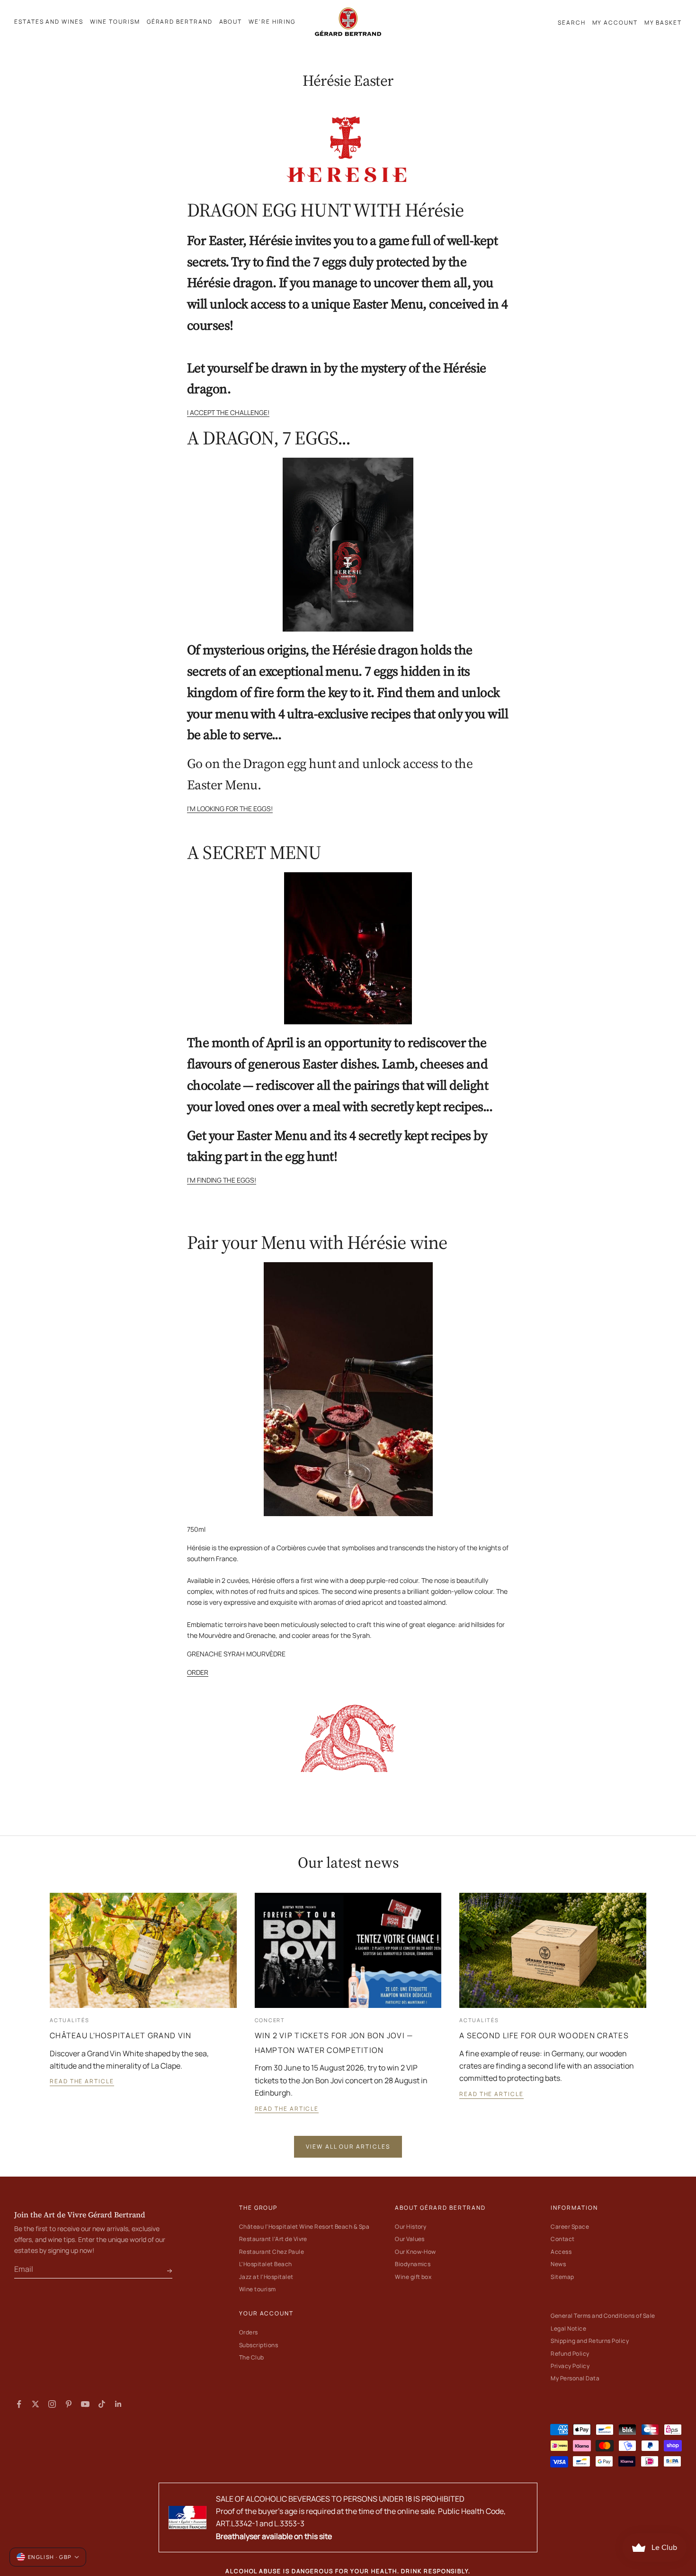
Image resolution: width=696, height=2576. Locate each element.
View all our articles (348, 2147)
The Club (252, 2357)
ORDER (198, 1672)
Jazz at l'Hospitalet (266, 2277)
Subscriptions (259, 2345)
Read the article (82, 2081)
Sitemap (562, 2277)
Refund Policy (570, 2354)
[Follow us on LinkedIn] (118, 2404)
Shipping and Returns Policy (590, 2341)
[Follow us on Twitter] (36, 2404)
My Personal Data (575, 2378)
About (231, 22)
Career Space (570, 2227)
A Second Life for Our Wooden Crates (544, 2035)
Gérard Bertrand (180, 22)
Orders (249, 2332)
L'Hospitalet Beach (266, 2264)
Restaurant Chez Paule (272, 2252)
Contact (562, 2239)
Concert (270, 2020)
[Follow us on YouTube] (85, 2404)
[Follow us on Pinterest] (69, 2404)
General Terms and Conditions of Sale (603, 2316)
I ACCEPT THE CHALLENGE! (228, 412)
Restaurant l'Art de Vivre (273, 2239)
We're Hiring (272, 22)
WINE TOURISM (115, 22)
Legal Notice (568, 2328)
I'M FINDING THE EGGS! (222, 1180)
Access (561, 2252)
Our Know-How (415, 2252)
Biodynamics (413, 2264)
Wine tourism (258, 2289)
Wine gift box (413, 2277)
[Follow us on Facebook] (19, 2404)
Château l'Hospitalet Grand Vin (120, 2035)
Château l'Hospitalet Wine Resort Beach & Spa (304, 2227)
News (558, 2264)
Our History (410, 2227)
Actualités (70, 2020)
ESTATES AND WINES (49, 22)
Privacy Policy (570, 2366)
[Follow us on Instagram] (52, 2404)
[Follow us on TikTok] (102, 2404)
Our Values (410, 2239)
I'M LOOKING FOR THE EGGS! (230, 809)
